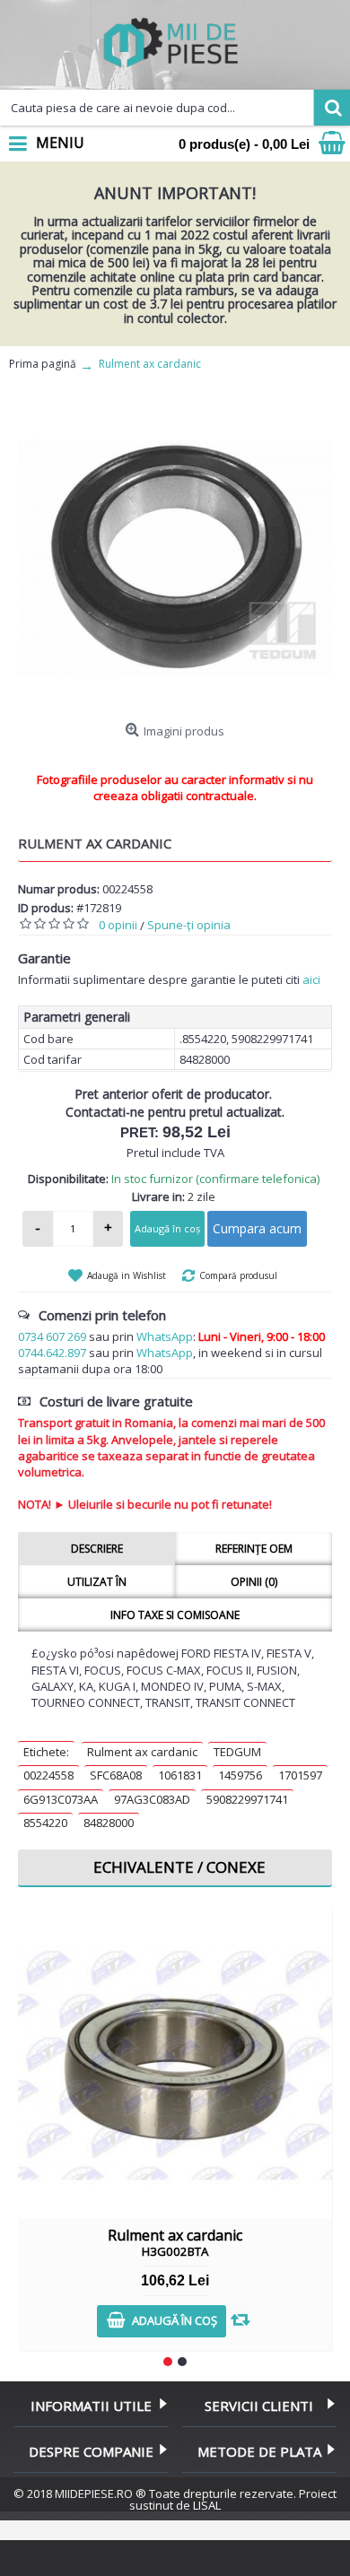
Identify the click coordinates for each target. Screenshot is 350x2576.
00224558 (48, 1775)
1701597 (300, 1775)
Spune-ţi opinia (189, 925)
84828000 (109, 1823)
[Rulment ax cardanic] (175, 558)
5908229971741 (247, 1799)
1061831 (180, 1775)
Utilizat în (97, 1582)
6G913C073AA (61, 1799)
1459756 (240, 1775)
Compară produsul (238, 1275)
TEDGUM (237, 1752)
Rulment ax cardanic (142, 1752)
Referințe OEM (254, 1549)
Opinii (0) (254, 1582)
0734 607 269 (52, 1336)
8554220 (45, 1823)
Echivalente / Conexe (179, 1867)
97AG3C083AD (152, 1799)
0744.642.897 (52, 1353)
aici (311, 979)
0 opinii (118, 925)
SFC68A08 (116, 1775)
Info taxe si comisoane (175, 1615)
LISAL (207, 2505)
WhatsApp (165, 1336)
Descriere (97, 1549)
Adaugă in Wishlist (127, 1275)
